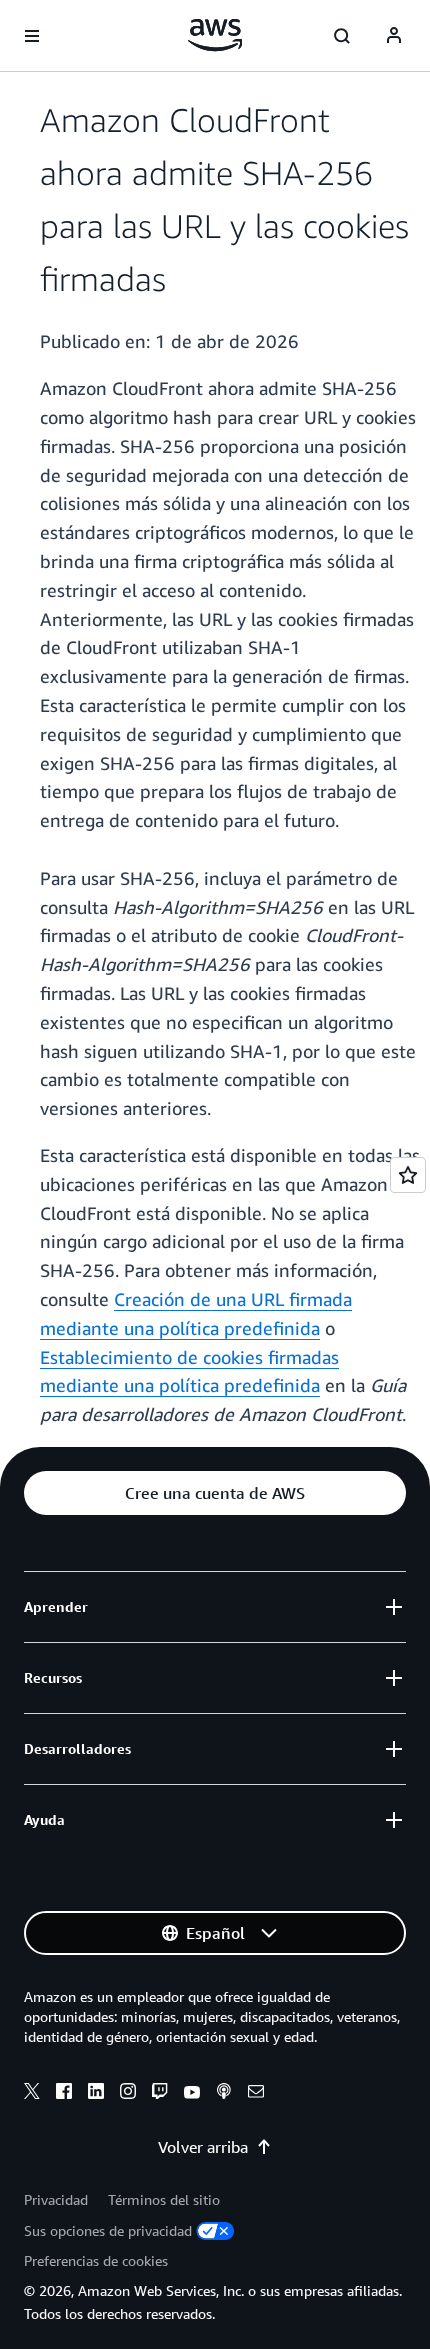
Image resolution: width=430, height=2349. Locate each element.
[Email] (256, 2094)
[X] (32, 2094)
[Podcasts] (224, 2094)
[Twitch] (160, 2094)
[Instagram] (128, 2094)
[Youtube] (192, 2094)
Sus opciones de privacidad (108, 2230)
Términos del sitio (164, 2199)
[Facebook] (64, 2094)
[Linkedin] (96, 2094)
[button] (215, 1493)
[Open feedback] (408, 1175)
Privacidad (56, 2199)
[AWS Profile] (394, 36)
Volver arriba (203, 2147)
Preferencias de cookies (96, 2260)
